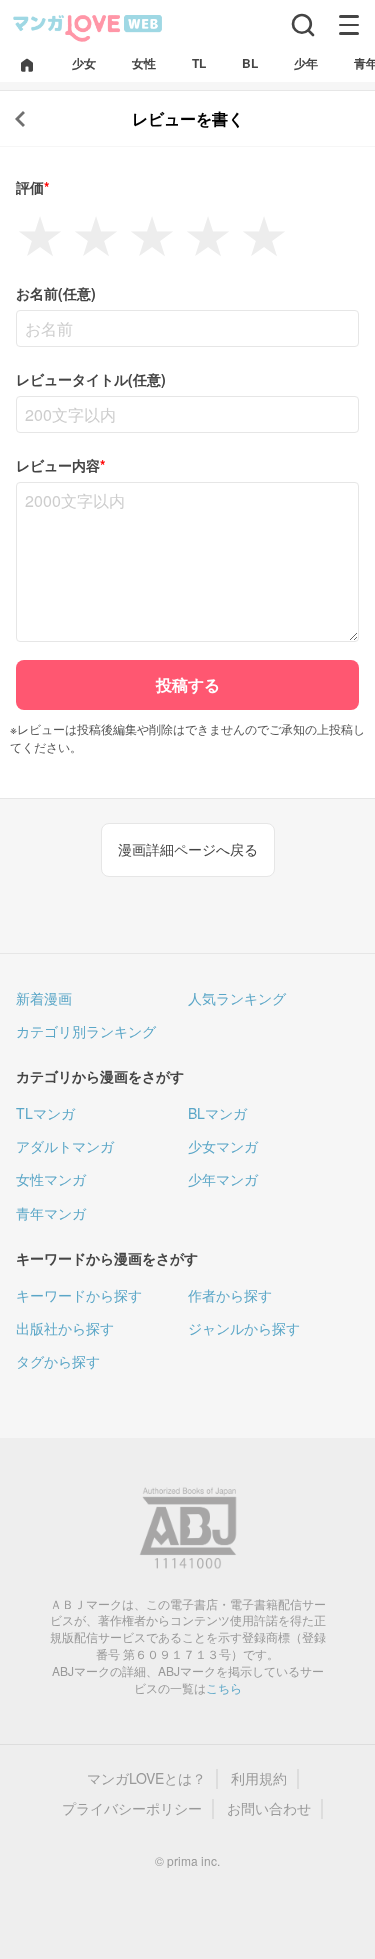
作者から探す (230, 1295)
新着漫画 (44, 998)
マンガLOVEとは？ (146, 1778)
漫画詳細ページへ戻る (188, 849)
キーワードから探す (79, 1295)
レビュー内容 (60, 465)
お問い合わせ (269, 1808)
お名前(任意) (56, 293)
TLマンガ (45, 1113)
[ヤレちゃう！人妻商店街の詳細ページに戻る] (20, 119)
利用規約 (259, 1778)
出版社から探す (65, 1328)
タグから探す (58, 1361)
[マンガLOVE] (88, 26)
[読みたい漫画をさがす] (303, 25)
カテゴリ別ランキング (86, 1031)
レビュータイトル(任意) (91, 379)
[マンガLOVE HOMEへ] (27, 66)
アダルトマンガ (65, 1146)
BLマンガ (217, 1113)
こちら (224, 1687)
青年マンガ (51, 1213)
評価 (32, 187)
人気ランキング (237, 998)
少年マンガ (223, 1179)
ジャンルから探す (244, 1328)
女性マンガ (51, 1179)
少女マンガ (223, 1146)
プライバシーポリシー (132, 1808)
